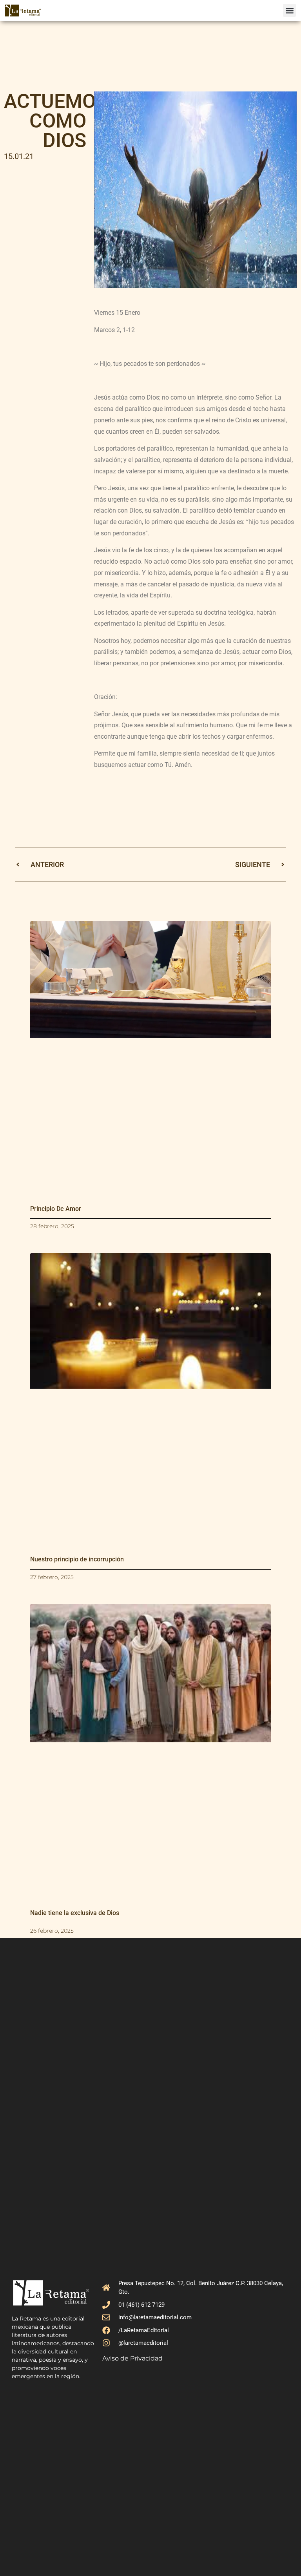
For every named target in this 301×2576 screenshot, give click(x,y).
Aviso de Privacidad (132, 2358)
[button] (289, 10)
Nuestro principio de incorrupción (77, 1559)
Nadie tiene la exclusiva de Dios (75, 1913)
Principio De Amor (56, 1209)
